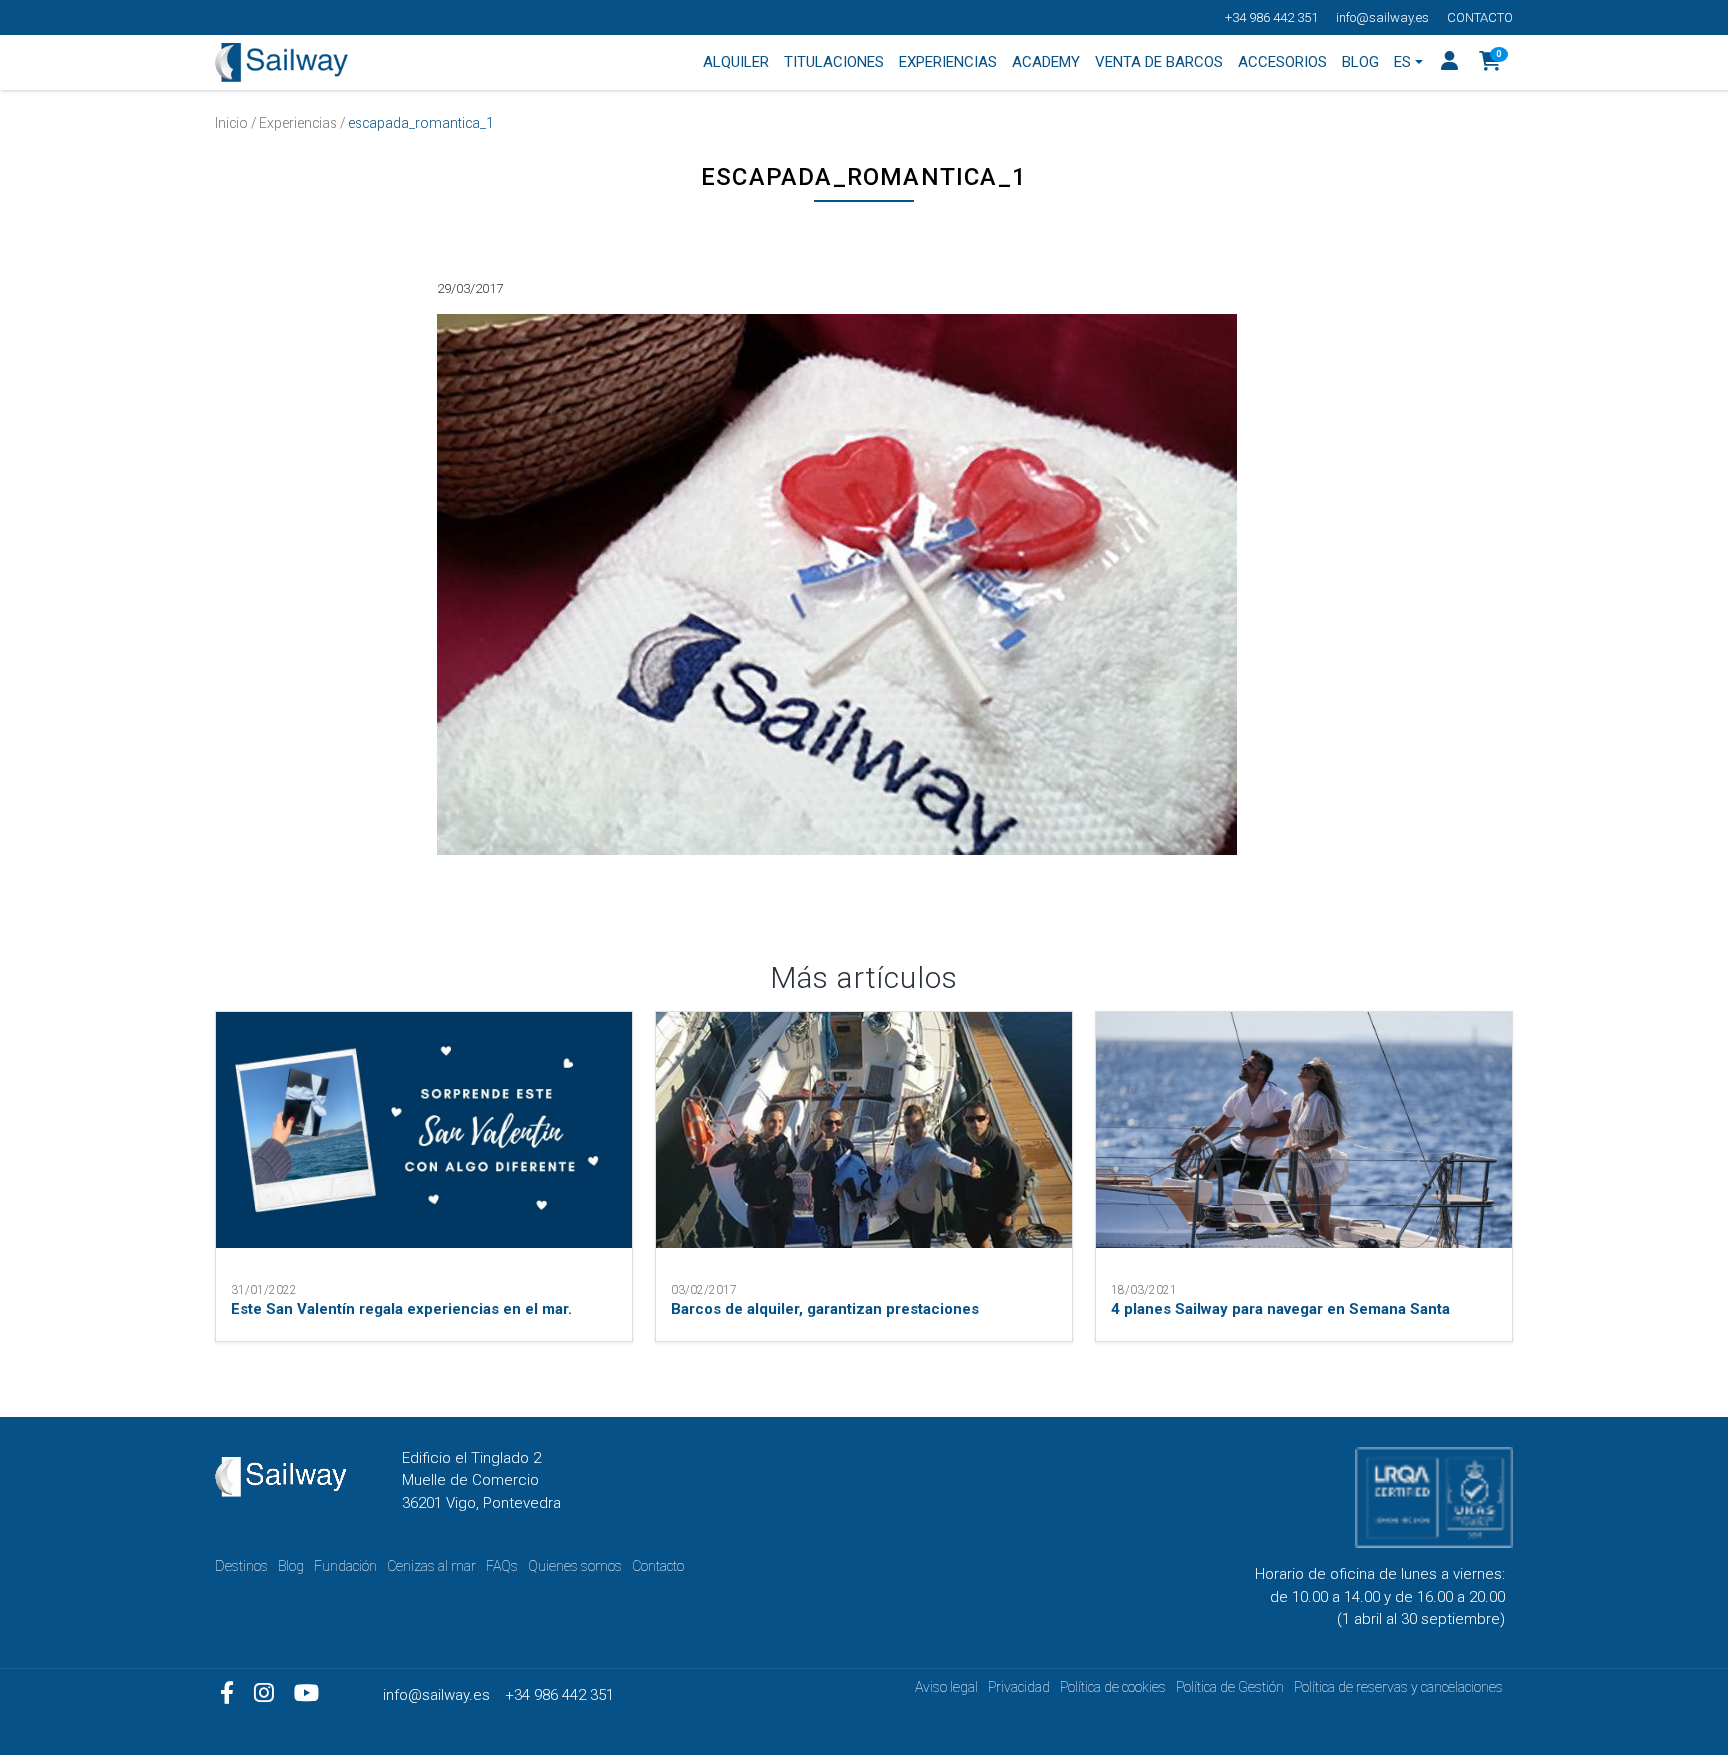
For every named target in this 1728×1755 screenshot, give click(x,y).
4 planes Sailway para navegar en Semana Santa (1280, 1309)
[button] (1490, 63)
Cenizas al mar (431, 1566)
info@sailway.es (1382, 17)
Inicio (231, 123)
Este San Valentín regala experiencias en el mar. (401, 1309)
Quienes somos (575, 1566)
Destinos (241, 1566)
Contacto (1480, 17)
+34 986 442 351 (1271, 17)
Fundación (345, 1566)
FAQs (502, 1566)
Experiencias (298, 123)
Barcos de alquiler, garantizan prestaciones (825, 1309)
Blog (291, 1566)
